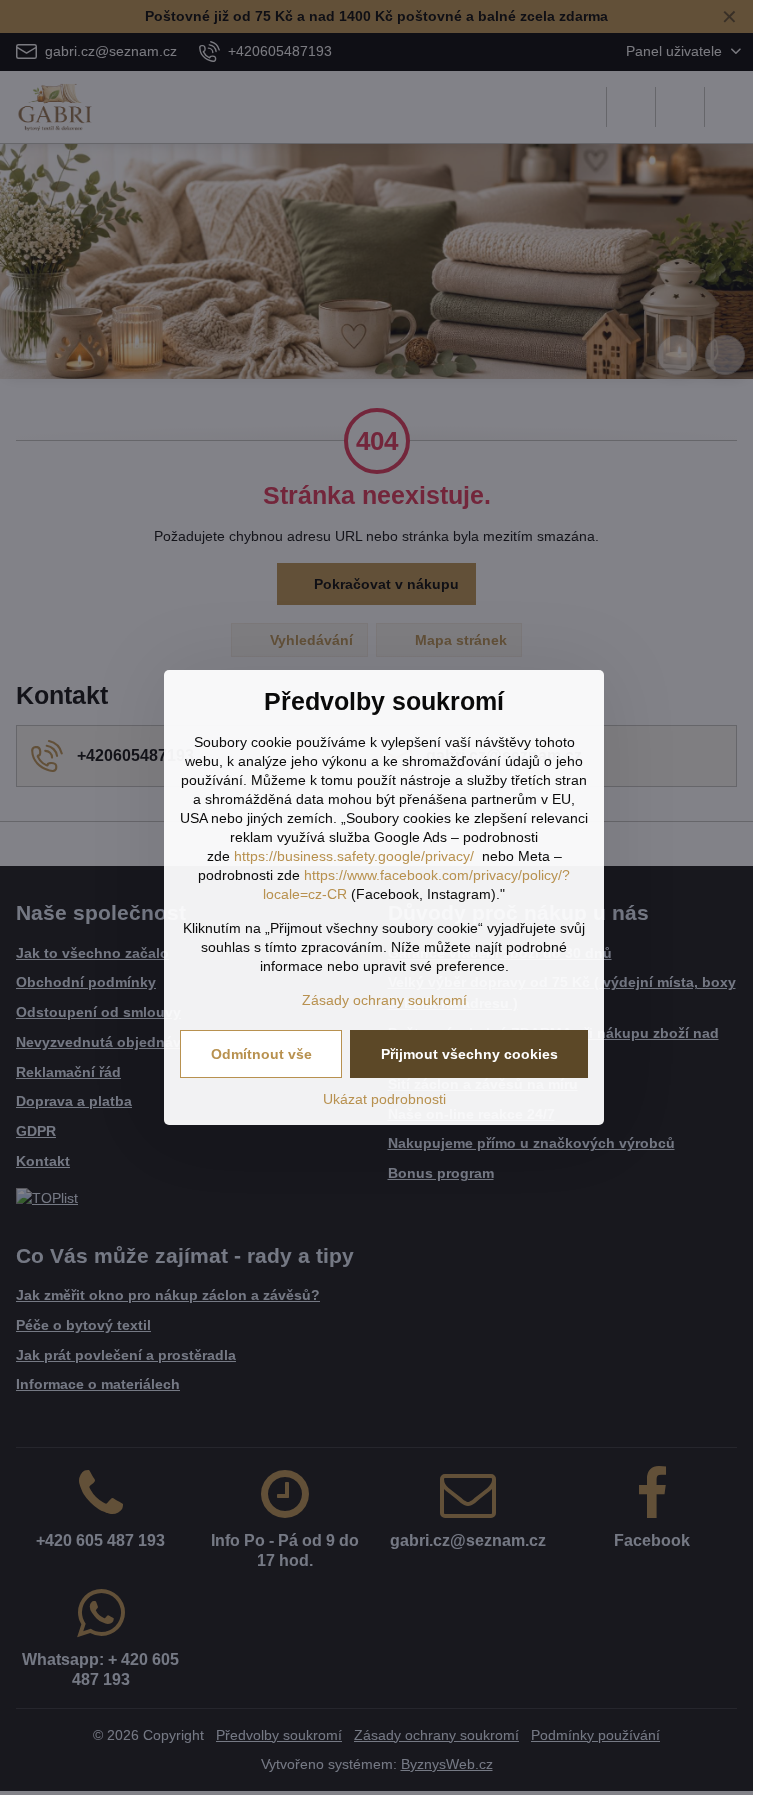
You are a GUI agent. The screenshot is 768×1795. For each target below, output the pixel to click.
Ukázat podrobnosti (384, 1099)
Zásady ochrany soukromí (384, 1000)
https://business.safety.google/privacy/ (354, 856)
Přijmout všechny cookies (469, 1054)
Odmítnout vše (261, 1054)
